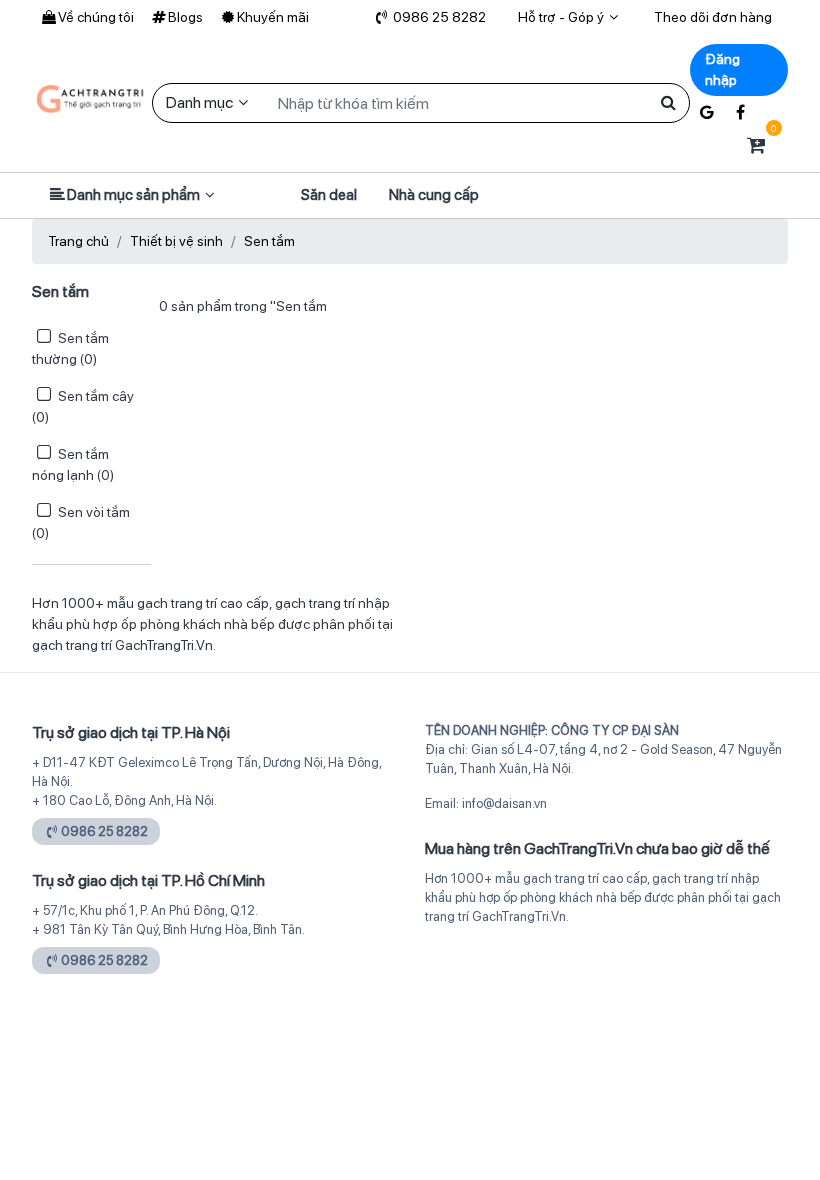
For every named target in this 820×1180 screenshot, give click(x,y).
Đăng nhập (722, 69)
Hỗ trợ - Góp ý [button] (561, 17)
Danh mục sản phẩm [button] (133, 195)
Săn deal (329, 195)
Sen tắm (269, 241)
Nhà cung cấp (434, 195)
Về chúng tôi (96, 17)
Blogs (185, 17)
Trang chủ (78, 241)
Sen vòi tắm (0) (81, 522)
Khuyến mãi (273, 17)
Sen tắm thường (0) (70, 348)
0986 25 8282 (438, 17)
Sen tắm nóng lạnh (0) (73, 464)
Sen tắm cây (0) (83, 406)
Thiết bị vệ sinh (176, 241)
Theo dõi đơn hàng (713, 17)
